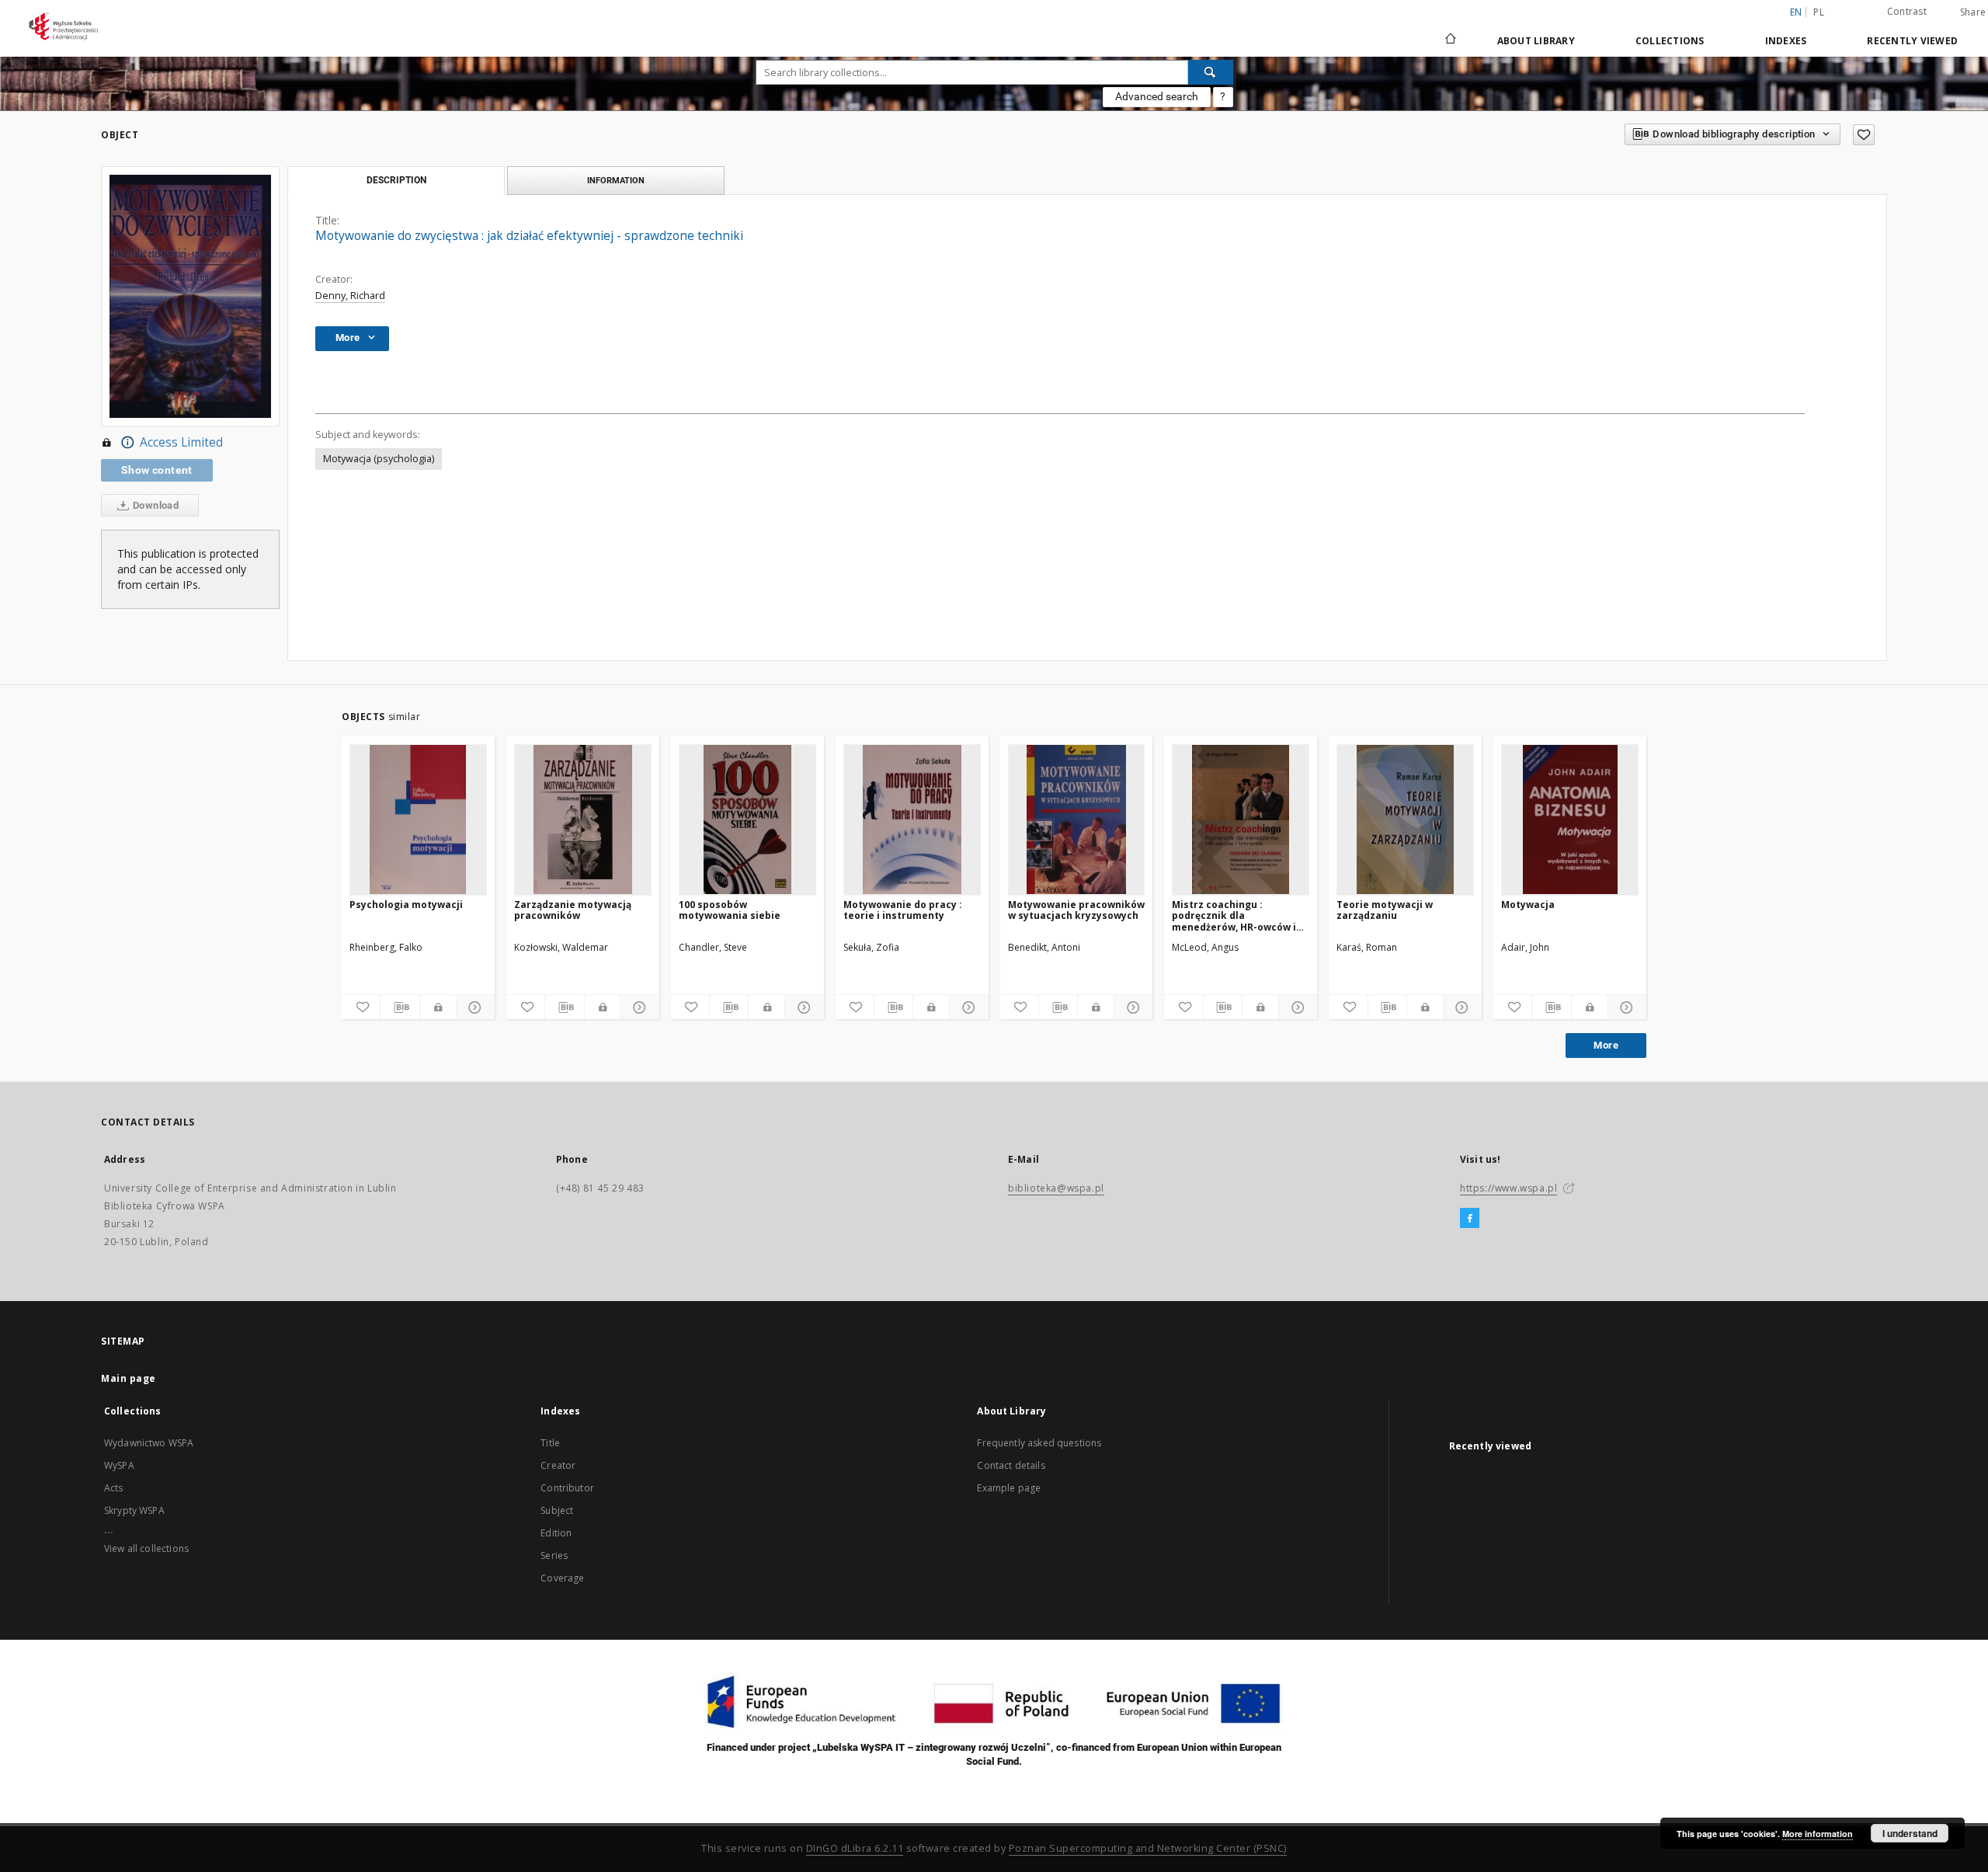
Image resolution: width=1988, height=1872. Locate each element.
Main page (129, 1378)
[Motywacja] (1570, 819)
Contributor (567, 1488)
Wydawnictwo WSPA (149, 1443)
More (1606, 1045)
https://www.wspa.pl (1508, 1188)
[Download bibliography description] (400, 1007)
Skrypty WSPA (134, 1510)
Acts (114, 1488)
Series (554, 1555)
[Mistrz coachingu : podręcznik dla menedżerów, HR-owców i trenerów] (1241, 819)
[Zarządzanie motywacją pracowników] (583, 819)
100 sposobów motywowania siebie (730, 910)
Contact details (1011, 1465)
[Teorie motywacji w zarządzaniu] (1405, 819)
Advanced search (1157, 96)
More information (1818, 1834)
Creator (558, 1465)
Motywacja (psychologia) (379, 459)
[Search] (1211, 72)
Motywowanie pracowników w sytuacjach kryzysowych (1076, 910)
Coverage (562, 1578)
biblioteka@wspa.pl (1056, 1188)
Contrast (1907, 11)
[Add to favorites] (1864, 135)
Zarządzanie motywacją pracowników (573, 910)
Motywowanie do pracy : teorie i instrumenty (903, 910)
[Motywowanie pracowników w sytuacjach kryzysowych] (1077, 819)
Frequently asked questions (1039, 1443)
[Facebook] (1470, 1219)
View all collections (146, 1548)
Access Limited (181, 442)
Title (550, 1443)
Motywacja (1528, 905)
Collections (1670, 41)
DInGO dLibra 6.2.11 (855, 1848)
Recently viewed (1912, 41)
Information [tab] (616, 180)
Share (1973, 12)
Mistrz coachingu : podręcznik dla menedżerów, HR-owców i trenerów (1234, 915)
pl (1819, 12)
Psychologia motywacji (406, 905)
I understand (1910, 1833)
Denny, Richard (350, 296)
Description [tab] (396, 180)
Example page (1009, 1488)
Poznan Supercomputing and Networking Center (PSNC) (1148, 1848)
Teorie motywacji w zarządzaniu (1385, 910)
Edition (556, 1533)
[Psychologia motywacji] (418, 819)
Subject (557, 1510)
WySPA (119, 1465)
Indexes (1786, 41)
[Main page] (1449, 40)
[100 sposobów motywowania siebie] (747, 819)
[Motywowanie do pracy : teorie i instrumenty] (912, 819)
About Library (1536, 41)
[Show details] (473, 1007)
